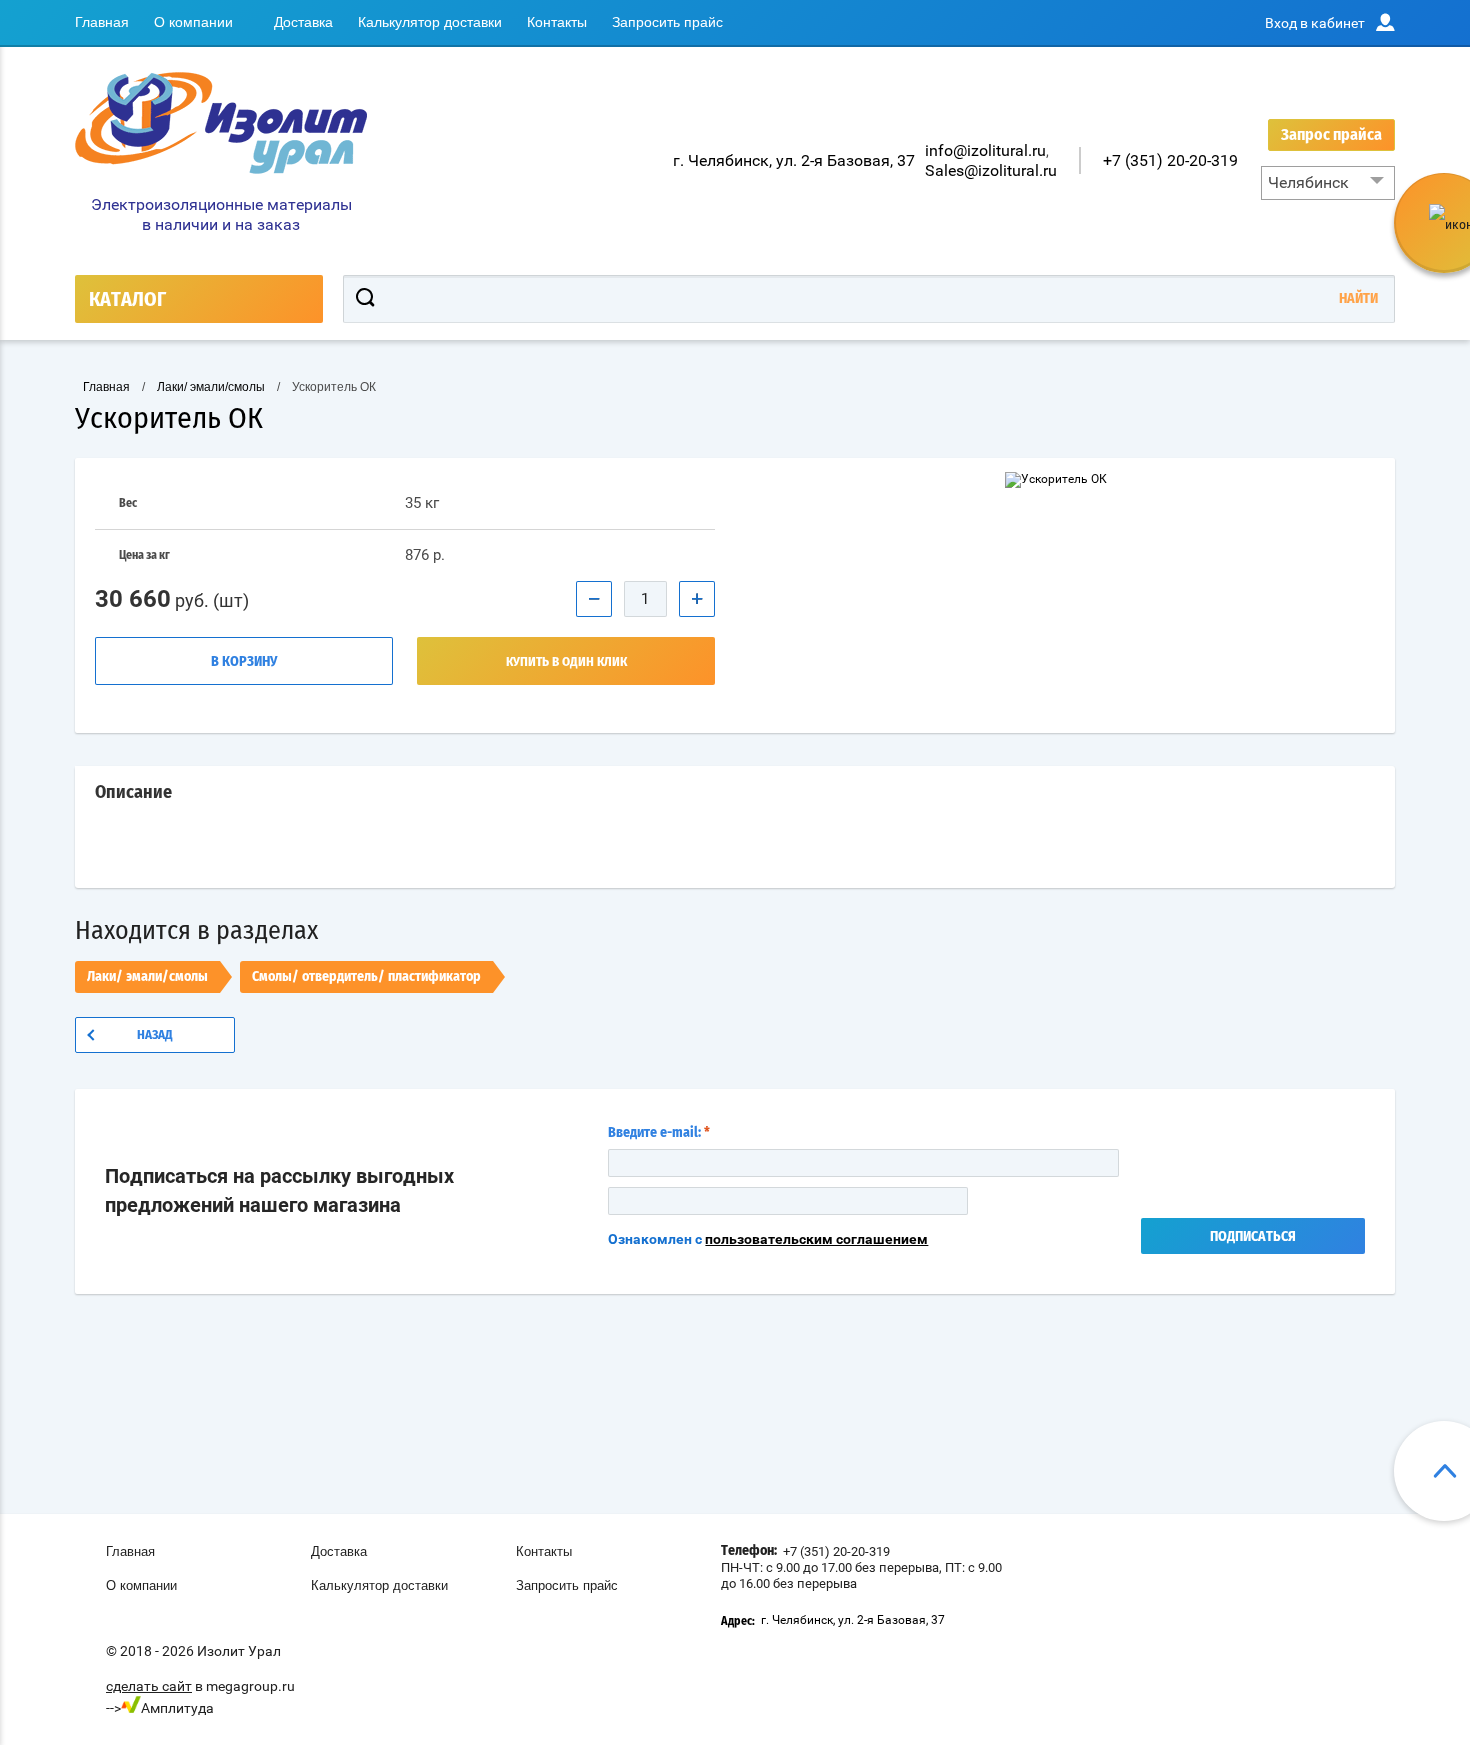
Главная (102, 22)
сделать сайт (149, 1686)
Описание (133, 793)
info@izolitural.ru (985, 150)
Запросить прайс (667, 22)
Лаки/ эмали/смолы (147, 977)
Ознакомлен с (768, 1239)
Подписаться (1253, 1237)
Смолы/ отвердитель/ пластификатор (366, 977)
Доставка (303, 22)
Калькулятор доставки (430, 22)
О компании (193, 22)
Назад (155, 1035)
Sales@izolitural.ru (991, 170)
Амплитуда (177, 1708)
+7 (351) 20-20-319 (1170, 160)
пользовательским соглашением (816, 1239)
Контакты (557, 22)
